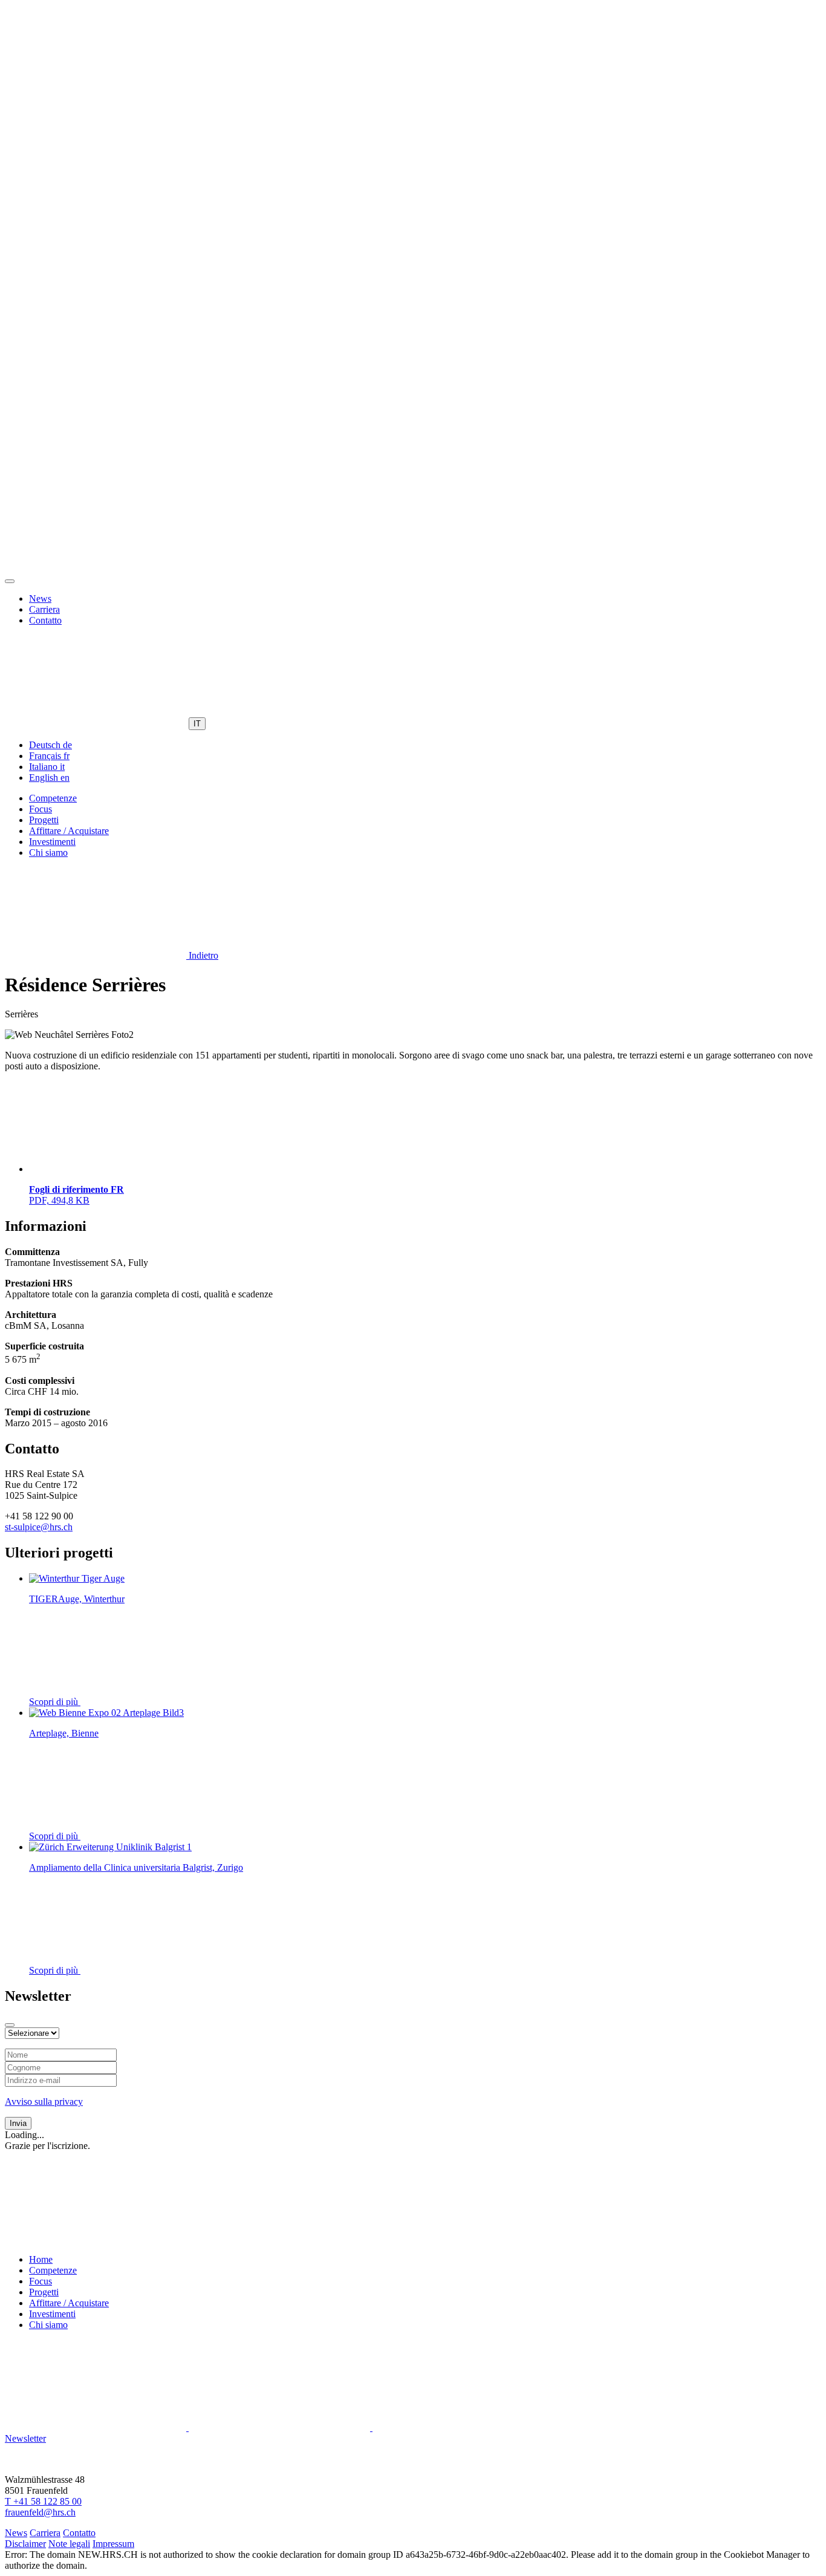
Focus (41, 809)
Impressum (113, 2544)
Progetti (44, 820)
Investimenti (52, 842)
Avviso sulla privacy (44, 2102)
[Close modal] (10, 2025)
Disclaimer (25, 2544)
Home (41, 2259)
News (40, 598)
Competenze (53, 798)
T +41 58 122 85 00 (43, 2501)
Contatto (45, 620)
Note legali (69, 2544)
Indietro (202, 955)
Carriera (44, 609)
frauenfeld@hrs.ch (40, 2512)
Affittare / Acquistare (69, 831)
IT (197, 724)
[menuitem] (50, 745)
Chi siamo (48, 853)
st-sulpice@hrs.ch (39, 1527)
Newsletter (25, 2438)
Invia (18, 2123)
